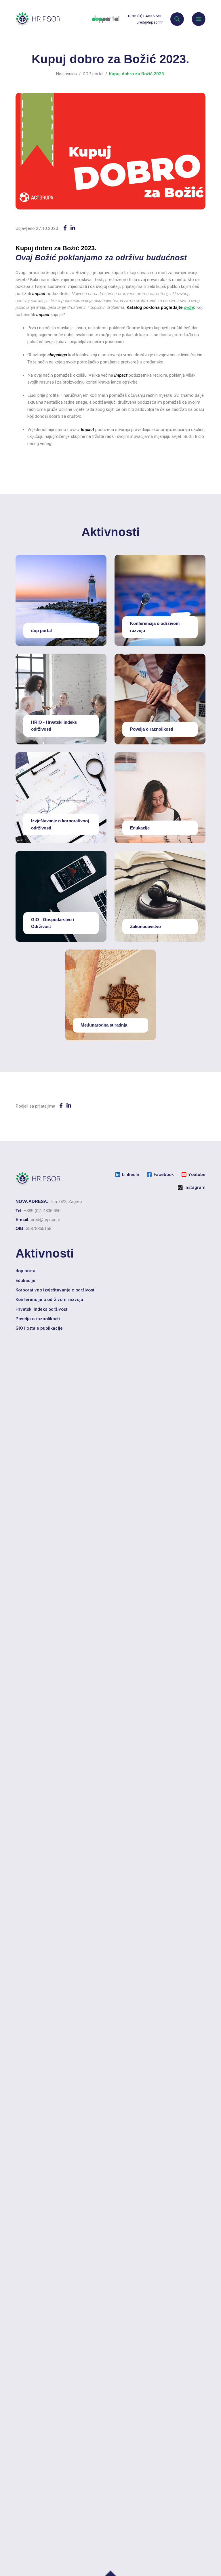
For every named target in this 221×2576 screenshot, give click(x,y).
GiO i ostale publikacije (39, 1328)
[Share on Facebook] (65, 228)
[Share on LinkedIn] (73, 228)
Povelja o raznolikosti (38, 1319)
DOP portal (93, 74)
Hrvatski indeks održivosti (42, 1309)
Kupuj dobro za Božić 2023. (137, 74)
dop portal (26, 1271)
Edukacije (25, 1281)
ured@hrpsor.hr (150, 22)
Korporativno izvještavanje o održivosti (56, 1290)
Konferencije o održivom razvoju (49, 1299)
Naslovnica (66, 74)
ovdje (189, 307)
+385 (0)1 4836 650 (145, 16)
